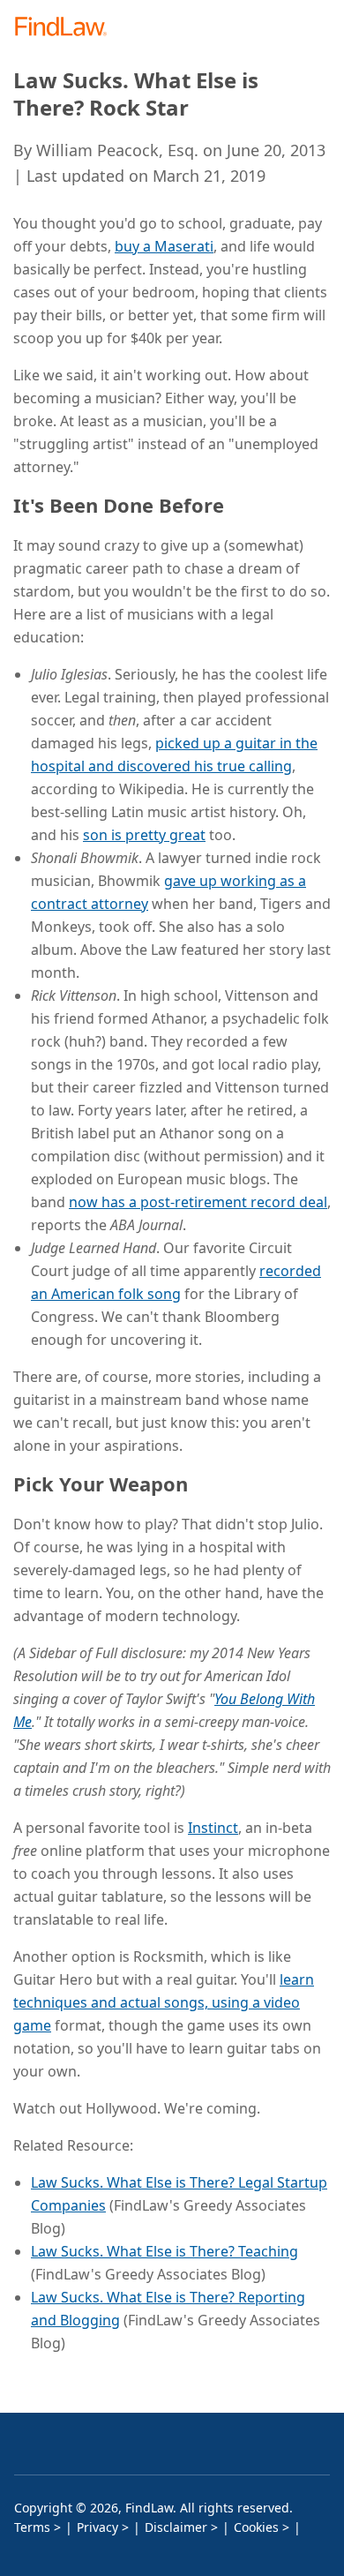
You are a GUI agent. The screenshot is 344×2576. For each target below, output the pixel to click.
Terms (32, 2527)
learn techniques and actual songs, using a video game (164, 2002)
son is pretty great (144, 835)
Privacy (97, 2527)
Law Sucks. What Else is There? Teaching (165, 2251)
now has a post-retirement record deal (198, 1202)
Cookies (256, 2527)
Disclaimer (176, 2527)
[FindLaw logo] (67, 28)
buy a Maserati (164, 246)
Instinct (213, 1828)
